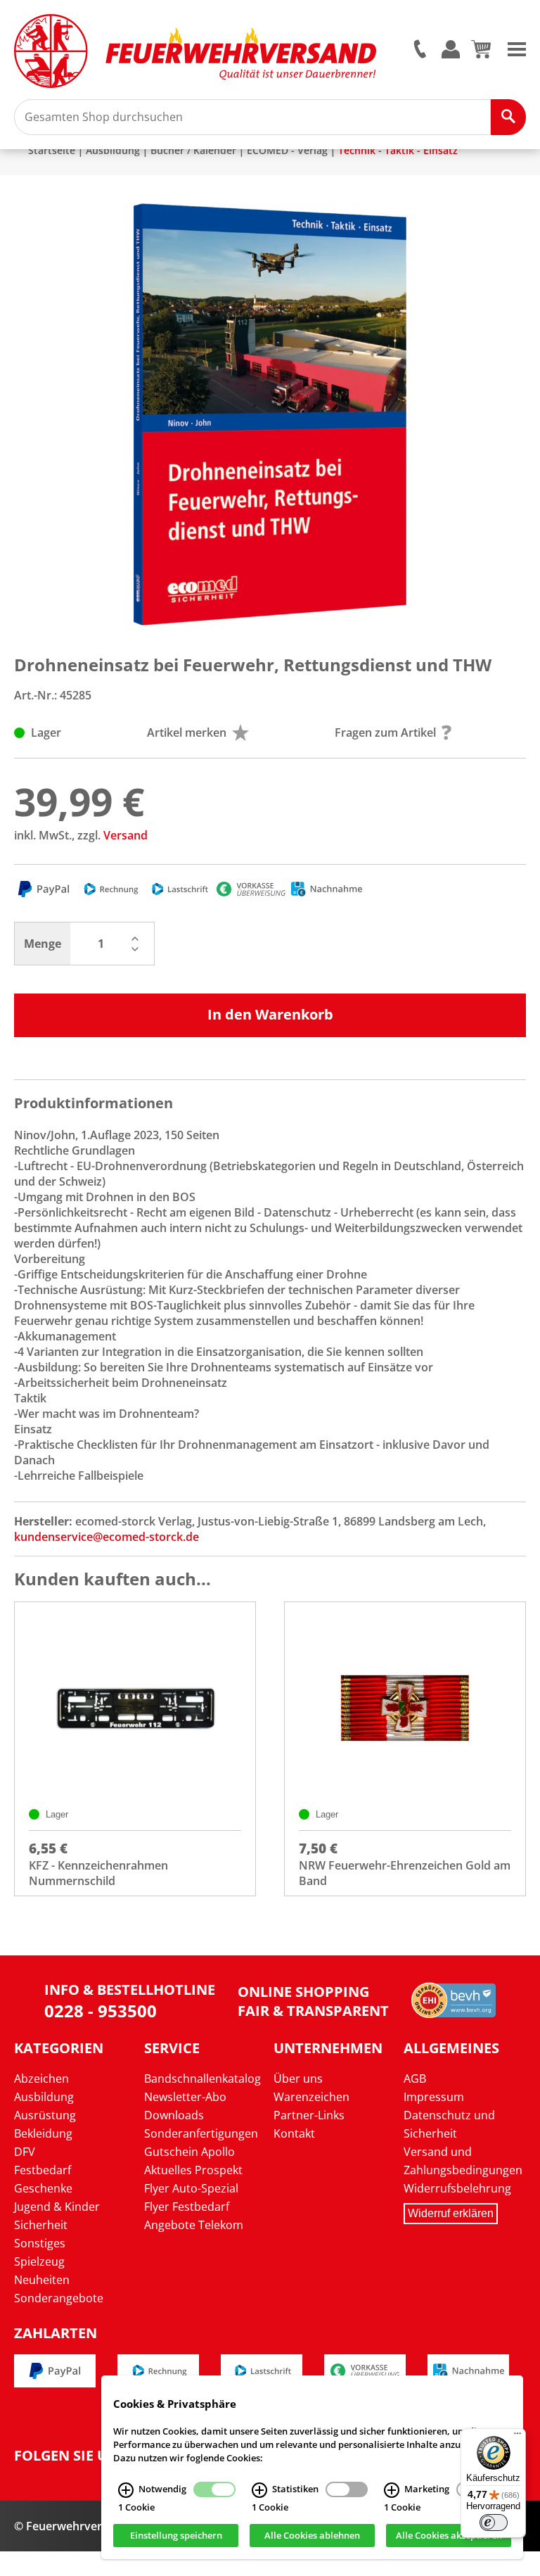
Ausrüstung (45, 2115)
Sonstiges (40, 2243)
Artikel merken (187, 732)
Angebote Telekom (194, 2225)
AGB (415, 2079)
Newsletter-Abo (185, 2097)
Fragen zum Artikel (385, 732)
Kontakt (294, 2133)
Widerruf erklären (451, 2213)
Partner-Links (309, 2115)
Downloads (174, 2115)
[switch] (494, 2523)
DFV (25, 2152)
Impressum (434, 2097)
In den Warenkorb (270, 1014)
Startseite (52, 150)
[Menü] (517, 2437)
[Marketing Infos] (392, 2490)
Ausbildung (113, 150)
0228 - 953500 (101, 2011)
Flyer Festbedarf (187, 2207)
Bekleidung (43, 2133)
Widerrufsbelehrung (457, 2188)
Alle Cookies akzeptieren (449, 2536)
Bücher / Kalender (193, 150)
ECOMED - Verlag (287, 150)
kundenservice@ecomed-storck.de (107, 1537)
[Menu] (517, 48)
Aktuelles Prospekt (193, 2170)
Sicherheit (41, 2225)
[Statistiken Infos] (259, 2490)
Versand (126, 835)
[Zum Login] (451, 50)
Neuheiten (42, 2280)
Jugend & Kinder (57, 2207)
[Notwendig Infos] (126, 2490)
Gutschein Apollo (189, 2152)
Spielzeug (39, 2261)
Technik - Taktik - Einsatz (398, 150)
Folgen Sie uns (70, 2456)
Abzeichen (41, 2079)
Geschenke (43, 2188)
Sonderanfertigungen (201, 2133)
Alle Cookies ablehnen (312, 2536)
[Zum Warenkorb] (481, 54)
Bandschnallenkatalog (202, 2079)
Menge (43, 944)
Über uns (298, 2079)
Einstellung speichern (176, 2536)
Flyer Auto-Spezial (191, 2188)
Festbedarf (43, 2170)
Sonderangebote (59, 2298)
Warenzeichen (311, 2097)
